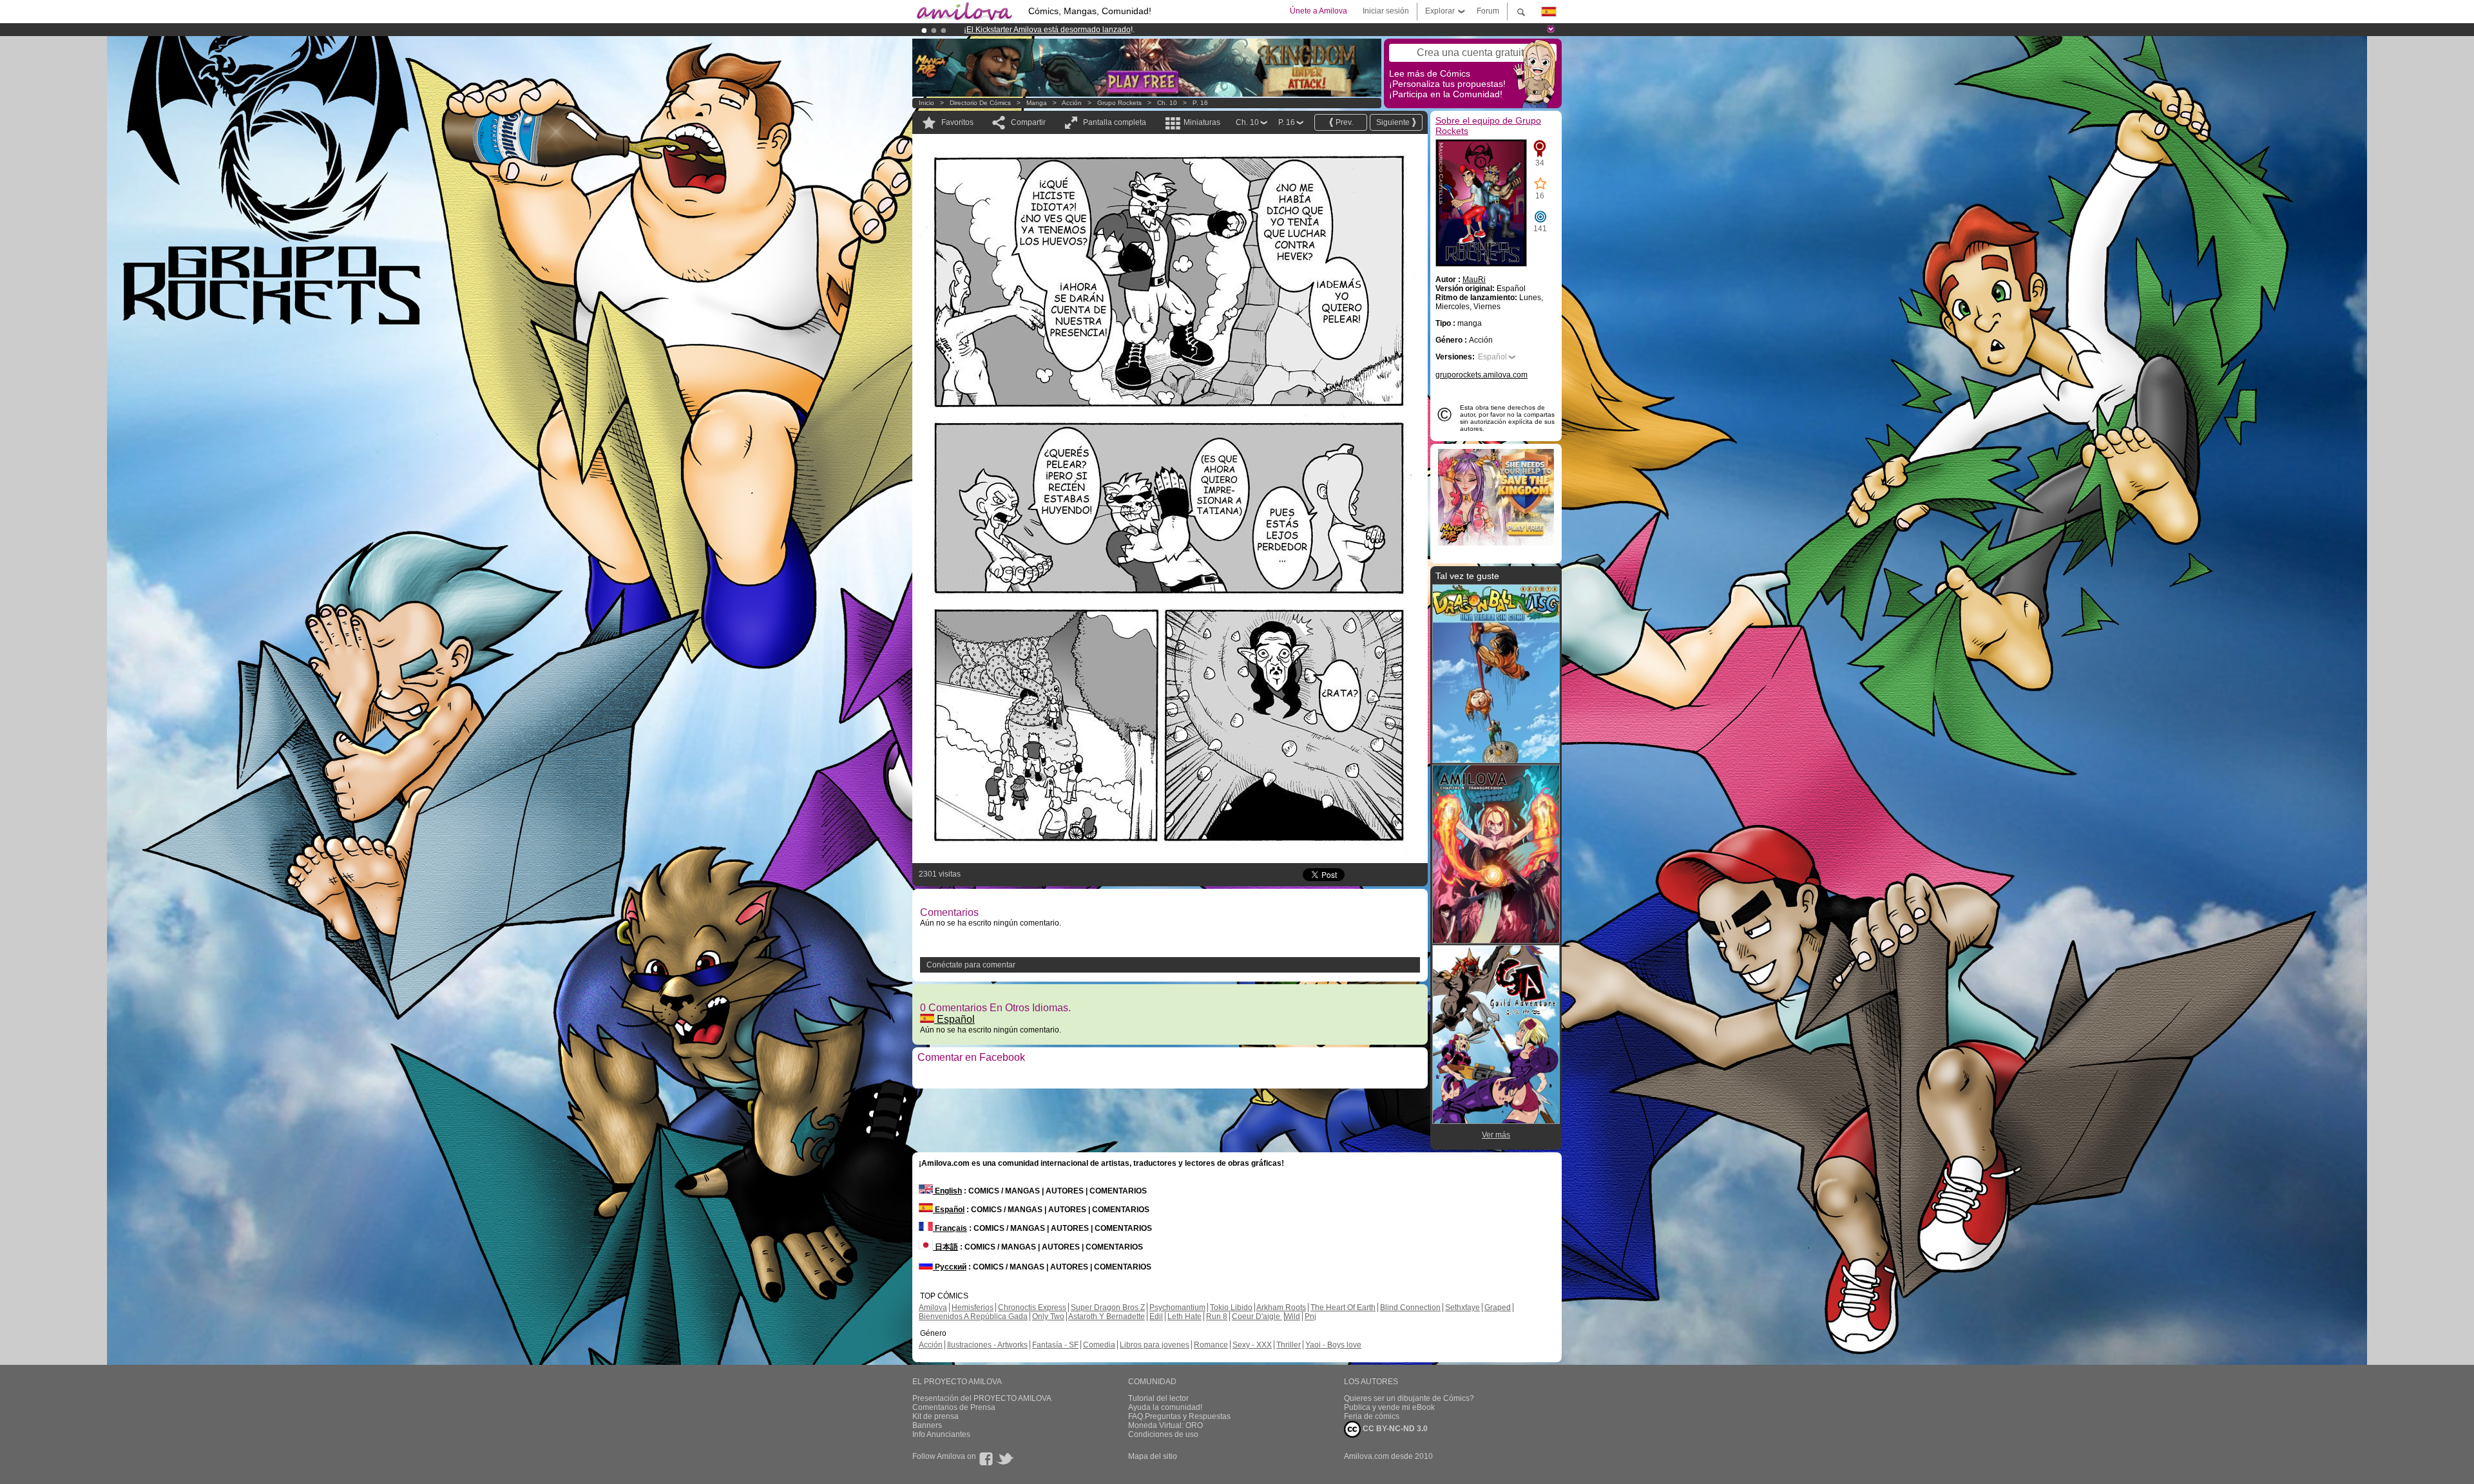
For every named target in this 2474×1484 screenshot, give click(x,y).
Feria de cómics (1372, 1416)
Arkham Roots (1281, 1308)
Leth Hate (1184, 1317)
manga (1037, 103)
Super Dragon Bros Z (1108, 1308)
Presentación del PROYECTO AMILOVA (982, 1398)
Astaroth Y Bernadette (1107, 1317)
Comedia (1099, 1345)
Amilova (933, 1308)
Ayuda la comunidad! (1165, 1407)
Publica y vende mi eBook (1389, 1407)
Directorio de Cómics (980, 103)
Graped (1498, 1308)
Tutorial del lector (1158, 1398)
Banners (927, 1425)
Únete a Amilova (1319, 11)
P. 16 (1200, 103)
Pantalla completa (1115, 122)
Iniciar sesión (1386, 11)
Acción (1072, 103)
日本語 (945, 1247)
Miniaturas (1202, 122)
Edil (1156, 1317)
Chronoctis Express (1032, 1308)
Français (950, 1228)
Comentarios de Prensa (954, 1407)
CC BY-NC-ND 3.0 (1394, 1429)
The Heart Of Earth (1343, 1308)
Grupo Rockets (1119, 103)
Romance (1211, 1345)
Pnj (1310, 1317)
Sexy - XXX (1252, 1345)
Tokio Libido (1231, 1308)
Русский (950, 1267)
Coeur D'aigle (1257, 1317)
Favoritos (957, 122)
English (947, 1191)
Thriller (1289, 1345)
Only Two (1048, 1317)
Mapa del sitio (1153, 1456)
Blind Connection (1410, 1308)
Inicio (926, 103)
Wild (1292, 1317)
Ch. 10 (1167, 103)
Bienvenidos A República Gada (973, 1317)
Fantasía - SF (1055, 1345)
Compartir (1028, 122)
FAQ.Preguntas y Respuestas (1179, 1416)
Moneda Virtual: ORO (1165, 1425)
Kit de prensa (935, 1416)
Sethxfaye (1462, 1308)
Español (954, 1019)
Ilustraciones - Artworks (987, 1345)
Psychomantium (1177, 1308)
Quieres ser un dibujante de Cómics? (1409, 1398)
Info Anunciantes (941, 1434)
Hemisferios (973, 1308)
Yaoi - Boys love (1333, 1345)
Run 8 (1217, 1317)
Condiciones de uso (1163, 1434)
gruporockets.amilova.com (1482, 375)
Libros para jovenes (1155, 1345)
